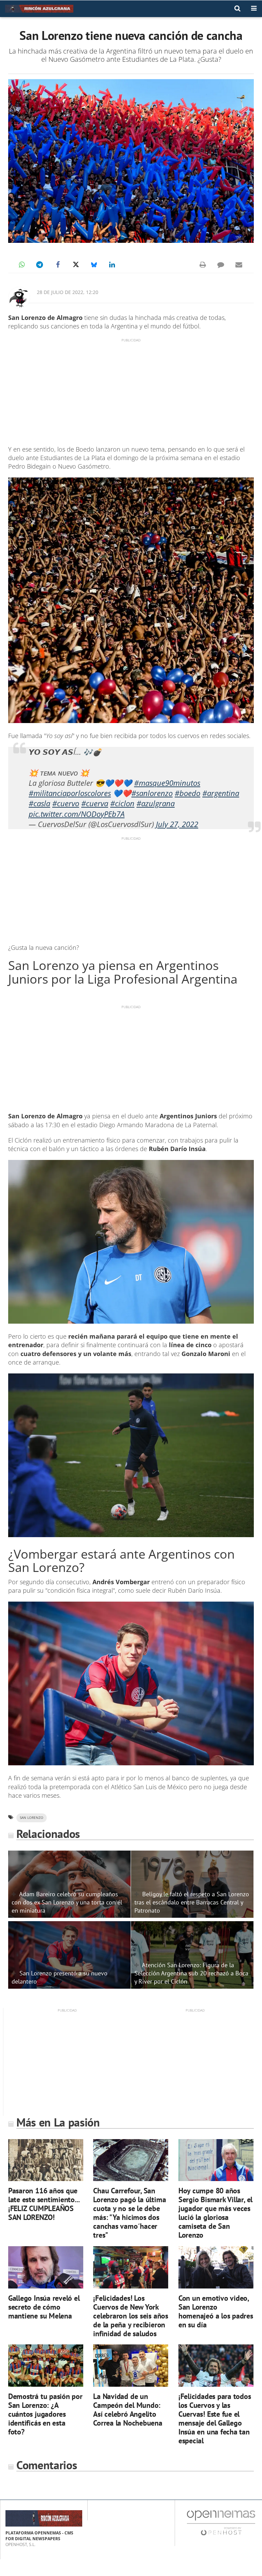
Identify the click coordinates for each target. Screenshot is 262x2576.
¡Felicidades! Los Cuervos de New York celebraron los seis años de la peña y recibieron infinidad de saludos (131, 2316)
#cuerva (95, 803)
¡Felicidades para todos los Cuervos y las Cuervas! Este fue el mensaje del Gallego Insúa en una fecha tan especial (215, 2418)
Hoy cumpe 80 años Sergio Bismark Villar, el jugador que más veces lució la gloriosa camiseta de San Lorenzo (215, 2213)
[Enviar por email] (239, 265)
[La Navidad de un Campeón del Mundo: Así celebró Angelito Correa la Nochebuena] (131, 2366)
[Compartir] (21, 265)
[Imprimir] (203, 265)
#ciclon (122, 803)
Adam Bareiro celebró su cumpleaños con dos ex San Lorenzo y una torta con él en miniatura (67, 1902)
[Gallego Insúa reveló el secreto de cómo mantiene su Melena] (46, 2267)
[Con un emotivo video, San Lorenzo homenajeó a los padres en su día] (216, 2267)
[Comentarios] (221, 265)
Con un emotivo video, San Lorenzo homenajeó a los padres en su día (216, 2311)
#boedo (187, 793)
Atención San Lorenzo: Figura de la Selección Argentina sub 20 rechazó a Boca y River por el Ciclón (191, 1973)
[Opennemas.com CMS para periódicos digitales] (221, 2522)
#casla (39, 803)
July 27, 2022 (177, 824)
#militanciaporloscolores (70, 793)
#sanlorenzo (152, 793)
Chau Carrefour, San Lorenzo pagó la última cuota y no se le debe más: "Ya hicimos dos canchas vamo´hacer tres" (129, 2213)
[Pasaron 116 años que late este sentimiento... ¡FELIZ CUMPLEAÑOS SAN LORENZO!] (46, 2160)
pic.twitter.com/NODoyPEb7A (77, 814)
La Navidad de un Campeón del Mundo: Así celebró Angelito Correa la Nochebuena (128, 2409)
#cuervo (66, 803)
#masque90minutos (167, 783)
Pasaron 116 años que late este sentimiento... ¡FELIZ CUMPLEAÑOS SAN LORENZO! (44, 2204)
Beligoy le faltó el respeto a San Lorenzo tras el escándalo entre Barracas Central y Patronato (192, 1902)
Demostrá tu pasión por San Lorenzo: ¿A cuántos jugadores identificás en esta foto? (45, 2414)
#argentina (221, 793)
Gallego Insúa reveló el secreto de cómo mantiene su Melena (44, 2307)
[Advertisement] (131, 391)
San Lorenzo (32, 1818)
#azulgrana (156, 803)
